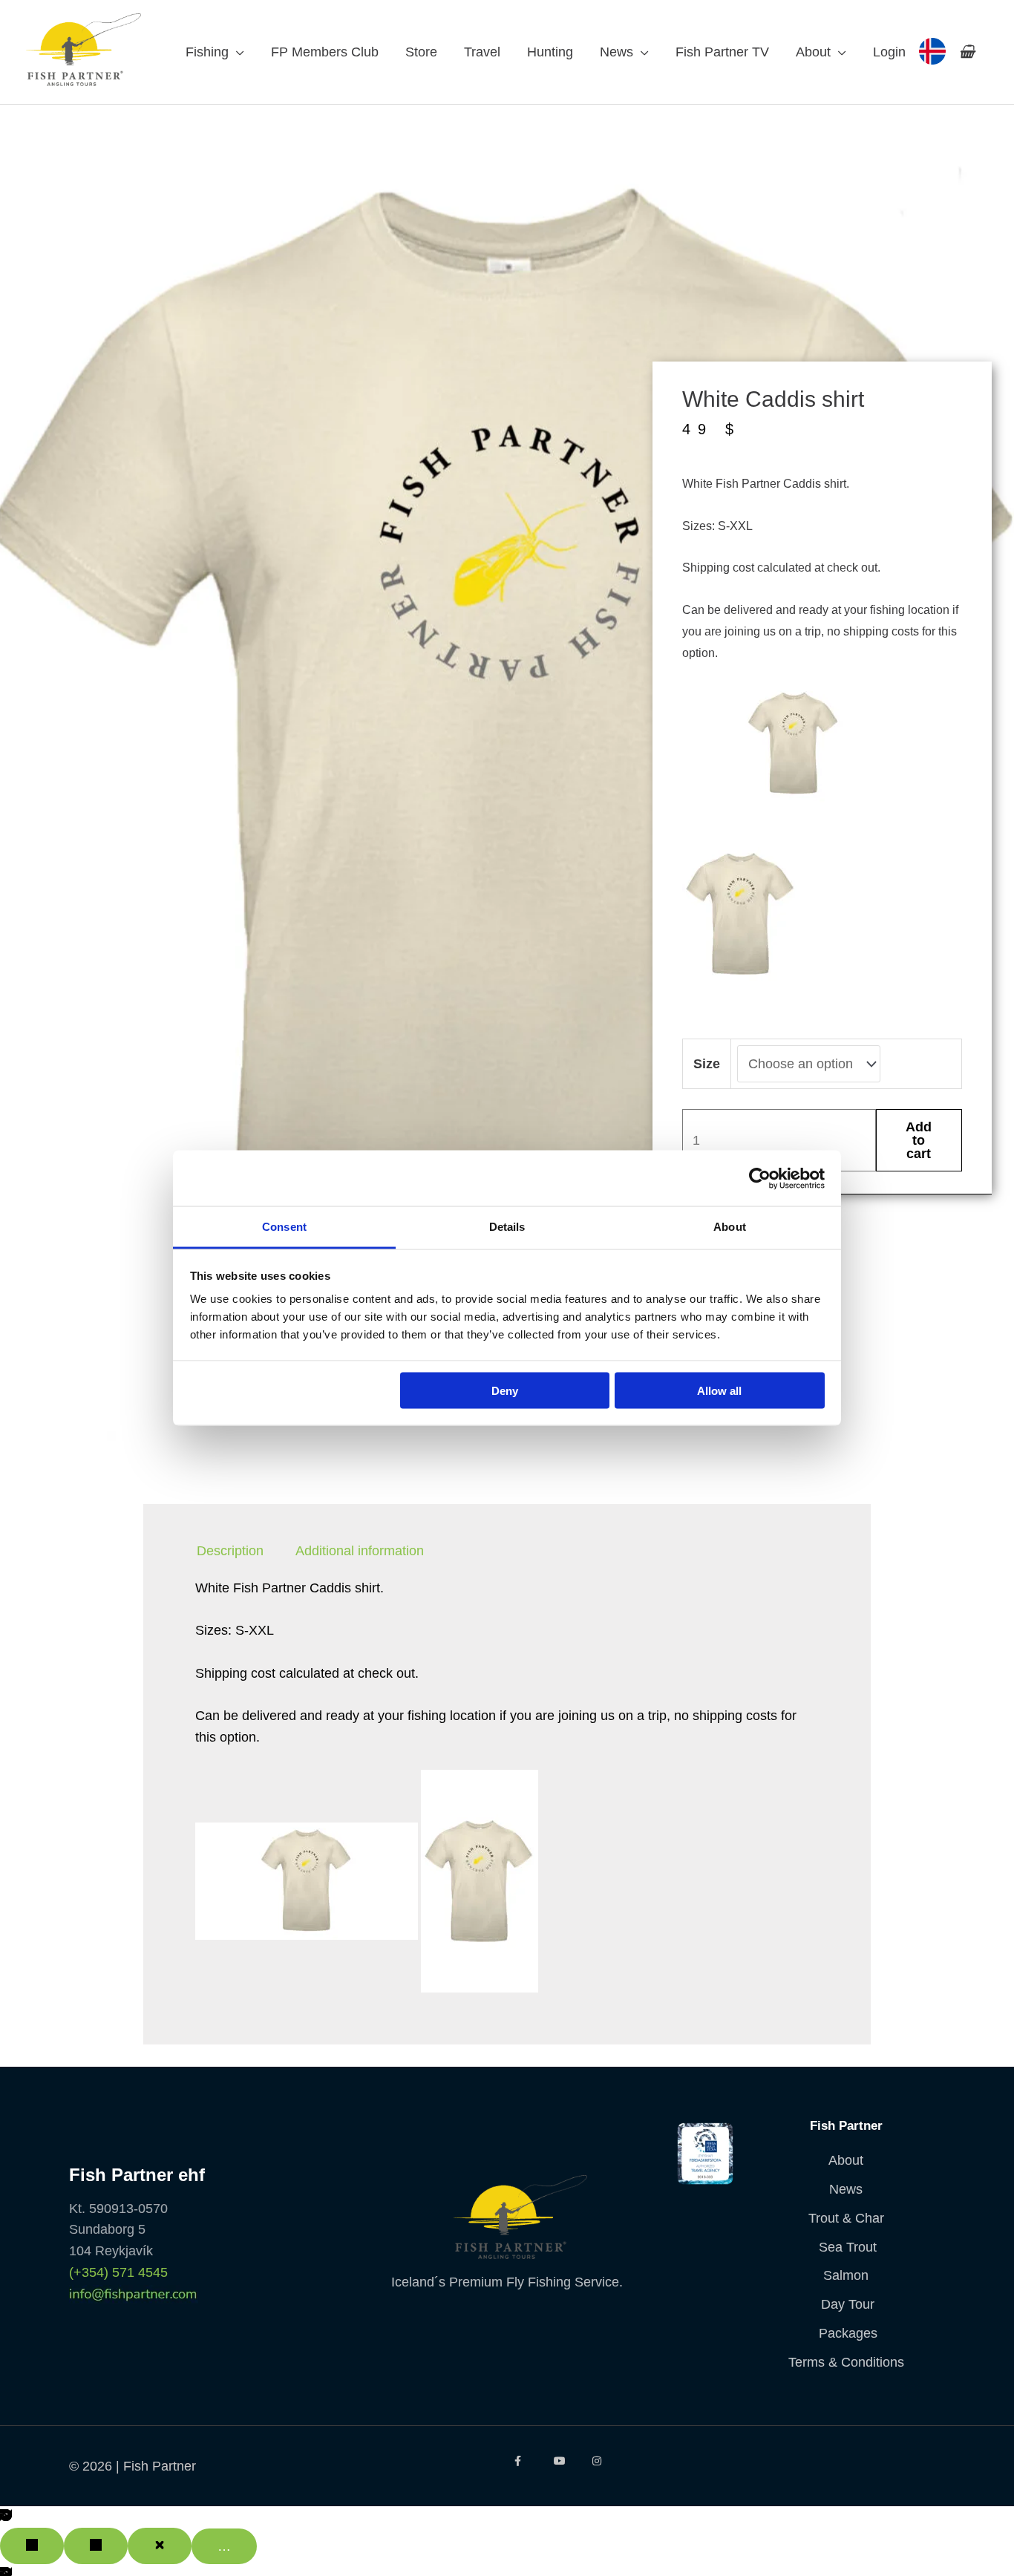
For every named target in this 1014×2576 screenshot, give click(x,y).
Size (707, 1064)
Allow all (719, 1390)
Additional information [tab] (360, 1552)
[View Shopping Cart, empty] (967, 52)
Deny (505, 1390)
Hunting (550, 52)
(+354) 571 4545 (118, 2272)
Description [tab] (230, 1552)
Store (421, 52)
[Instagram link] (601, 2461)
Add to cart (919, 1140)
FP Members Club (325, 52)
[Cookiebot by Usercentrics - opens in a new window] (760, 1178)
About (813, 52)
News (616, 52)
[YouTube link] (562, 2461)
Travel (482, 52)
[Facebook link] (523, 2461)
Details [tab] (507, 1227)
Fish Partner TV (722, 52)
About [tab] (730, 1227)
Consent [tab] (284, 1227)
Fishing (207, 52)
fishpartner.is (932, 51)
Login (889, 52)
